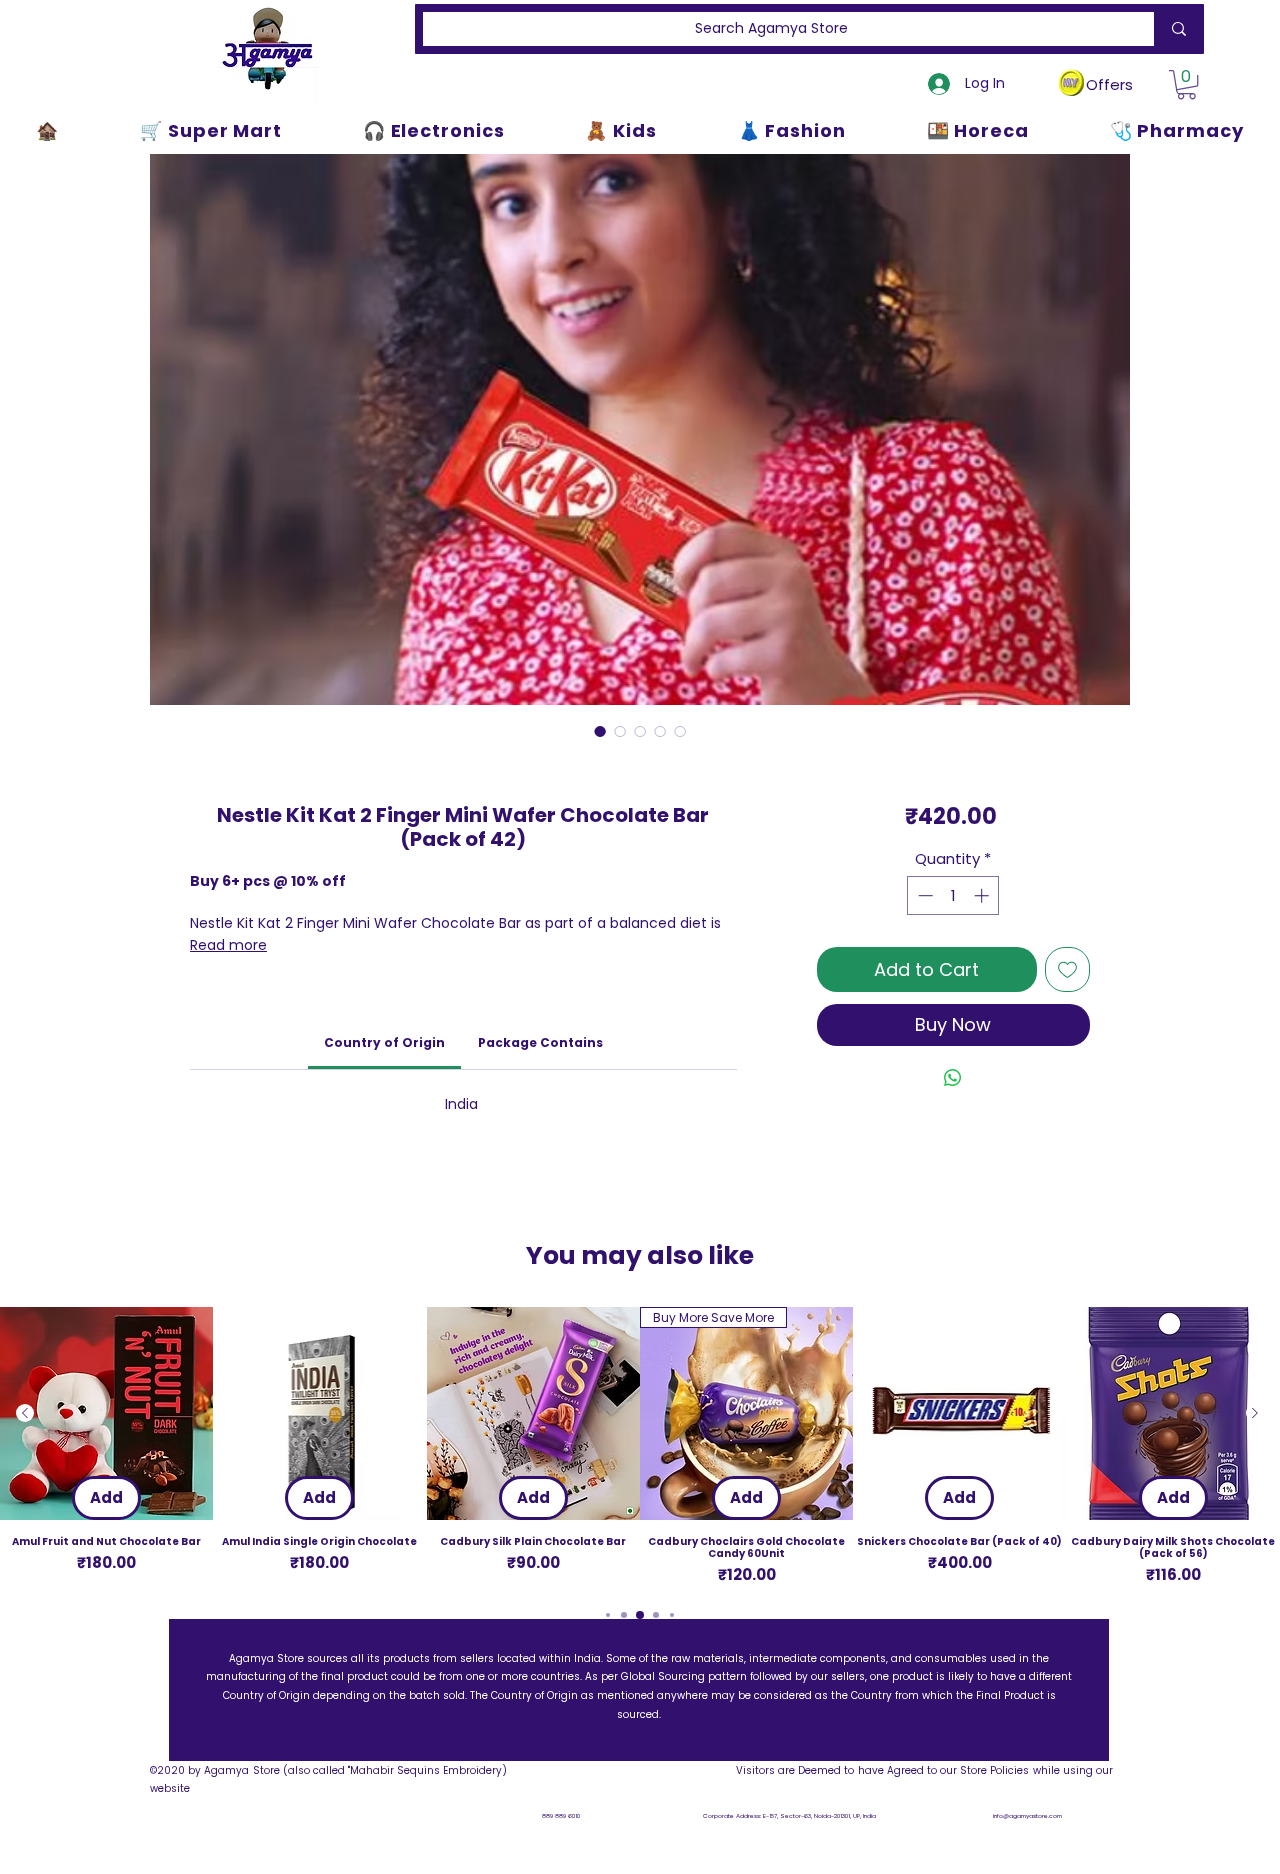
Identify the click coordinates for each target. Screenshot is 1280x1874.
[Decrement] (923, 895)
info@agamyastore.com (1027, 1816)
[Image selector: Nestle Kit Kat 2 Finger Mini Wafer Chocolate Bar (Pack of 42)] (600, 731)
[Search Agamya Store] (1175, 29)
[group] (640, 1447)
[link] (384, 1042)
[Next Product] (1255, 1413)
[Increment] (983, 895)
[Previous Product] (25, 1413)
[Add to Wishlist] (1067, 969)
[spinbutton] (953, 895)
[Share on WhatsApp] (953, 1078)
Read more (228, 945)
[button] (1186, 84)
